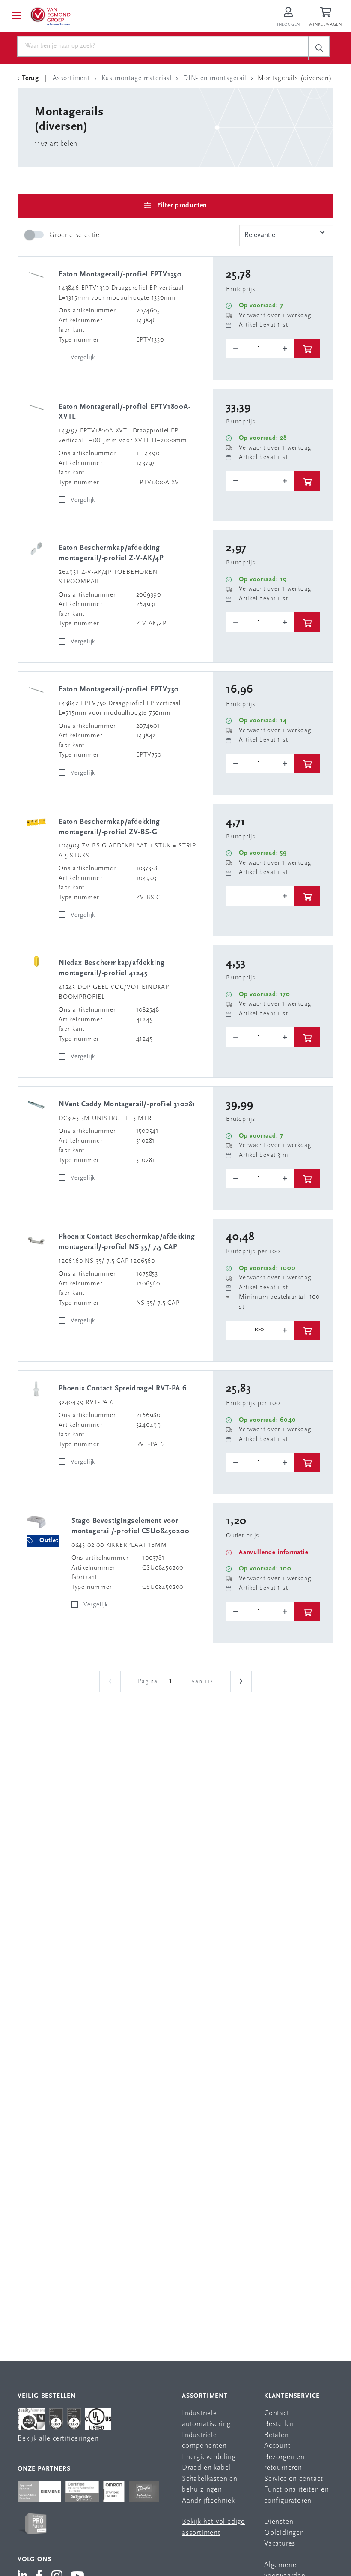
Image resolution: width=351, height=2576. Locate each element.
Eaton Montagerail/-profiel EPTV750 (119, 689)
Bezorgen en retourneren (284, 2463)
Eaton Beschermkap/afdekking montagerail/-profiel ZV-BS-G (109, 827)
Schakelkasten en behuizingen (210, 2484)
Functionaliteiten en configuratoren (297, 2495)
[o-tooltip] (260, 349)
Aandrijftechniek (208, 2501)
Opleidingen (284, 2533)
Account (277, 2446)
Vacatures (280, 2544)
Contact (277, 2413)
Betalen (277, 2435)
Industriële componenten (204, 2441)
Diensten (279, 2522)
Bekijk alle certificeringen (58, 2439)
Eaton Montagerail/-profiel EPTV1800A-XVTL (125, 412)
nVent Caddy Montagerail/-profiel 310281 (127, 1104)
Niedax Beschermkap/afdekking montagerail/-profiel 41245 (112, 968)
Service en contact (293, 2479)
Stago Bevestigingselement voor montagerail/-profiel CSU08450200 (131, 1526)
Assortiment (205, 2396)
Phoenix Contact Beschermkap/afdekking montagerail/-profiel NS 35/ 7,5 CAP (127, 1242)
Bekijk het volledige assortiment (213, 2527)
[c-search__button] (319, 48)
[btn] (307, 349)
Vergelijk (83, 358)
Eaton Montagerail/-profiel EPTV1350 (120, 275)
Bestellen (279, 2424)
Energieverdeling (209, 2457)
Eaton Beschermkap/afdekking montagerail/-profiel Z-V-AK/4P (111, 553)
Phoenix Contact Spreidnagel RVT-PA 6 (123, 1389)
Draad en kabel (206, 2468)
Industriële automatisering (206, 2419)
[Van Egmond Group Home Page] (50, 16)
